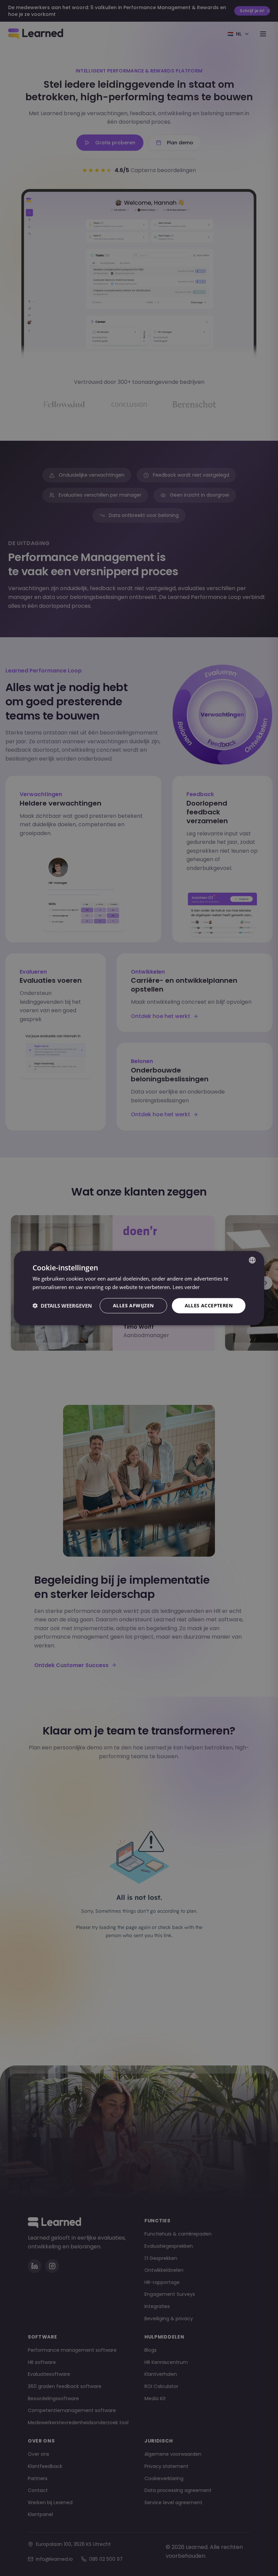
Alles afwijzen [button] (133, 1305)
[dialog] (139, 1288)
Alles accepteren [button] (209, 1305)
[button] (62, 1306)
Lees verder (186, 1287)
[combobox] (252, 1260)
